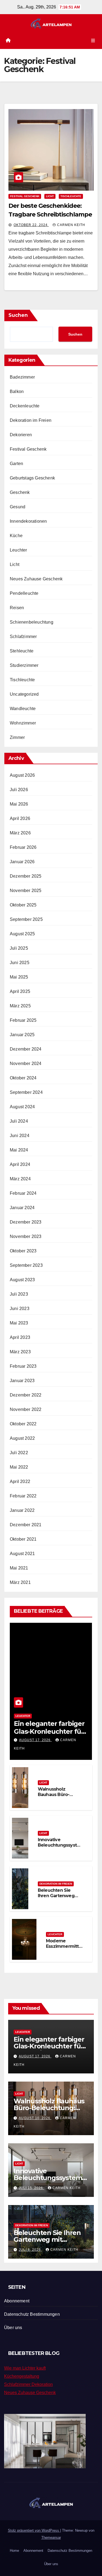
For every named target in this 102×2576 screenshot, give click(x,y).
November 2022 (26, 1409)
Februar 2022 (23, 1496)
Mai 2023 (19, 1323)
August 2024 (22, 1107)
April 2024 (20, 1164)
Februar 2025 (23, 1020)
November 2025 (26, 891)
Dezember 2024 (26, 1049)
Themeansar (51, 2538)
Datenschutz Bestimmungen (32, 2314)
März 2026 (20, 833)
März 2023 (20, 1352)
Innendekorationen (28, 521)
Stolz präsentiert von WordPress (34, 2530)
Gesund (18, 507)
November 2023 (26, 1236)
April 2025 (20, 991)
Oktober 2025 (23, 905)
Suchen (18, 315)
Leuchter (18, 550)
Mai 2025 (19, 977)
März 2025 (20, 1006)
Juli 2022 (19, 1453)
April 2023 (20, 1337)
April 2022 (20, 1481)
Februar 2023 (23, 1366)
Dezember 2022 (26, 1395)
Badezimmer (22, 377)
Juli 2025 (19, 948)
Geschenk (20, 492)
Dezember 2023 (26, 1222)
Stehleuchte (22, 651)
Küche (16, 536)
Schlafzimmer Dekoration (28, 2384)
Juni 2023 (20, 1309)
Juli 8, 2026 (30, 2250)
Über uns (13, 2328)
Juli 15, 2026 (31, 2188)
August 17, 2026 (35, 1740)
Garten (16, 464)
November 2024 (26, 1063)
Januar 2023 (22, 1381)
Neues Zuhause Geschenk (36, 579)
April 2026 (20, 818)
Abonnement (17, 2301)
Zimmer (17, 737)
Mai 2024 (19, 1150)
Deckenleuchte (25, 406)
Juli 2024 (19, 1121)
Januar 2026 (22, 862)
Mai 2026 (19, 804)
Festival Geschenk (25, 196)
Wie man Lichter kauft (25, 2368)
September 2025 (26, 919)
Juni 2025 (20, 963)
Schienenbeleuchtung (32, 622)
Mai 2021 (19, 1568)
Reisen (17, 608)
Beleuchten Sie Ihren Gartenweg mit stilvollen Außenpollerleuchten (48, 2243)
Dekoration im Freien (31, 420)
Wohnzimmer (23, 723)
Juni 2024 (20, 1136)
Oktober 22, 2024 (31, 225)
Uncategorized (24, 694)
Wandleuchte (23, 709)
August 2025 (22, 934)
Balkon (17, 391)
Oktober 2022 (23, 1424)
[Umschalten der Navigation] (93, 41)
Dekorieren (21, 435)
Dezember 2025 (26, 876)
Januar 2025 (22, 1035)
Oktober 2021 (23, 1539)
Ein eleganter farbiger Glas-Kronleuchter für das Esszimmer (49, 1731)
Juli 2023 (19, 1294)
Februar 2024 (23, 1193)
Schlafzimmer (23, 637)
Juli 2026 (19, 790)
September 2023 (26, 1265)
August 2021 (22, 1554)
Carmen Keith (71, 225)
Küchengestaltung (22, 2376)
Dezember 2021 (26, 1525)
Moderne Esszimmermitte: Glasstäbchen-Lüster (64, 1949)
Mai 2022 (19, 1467)
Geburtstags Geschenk (32, 478)
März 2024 (20, 1179)
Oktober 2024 (23, 1078)
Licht (50, 196)
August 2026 (22, 775)
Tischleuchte (71, 196)
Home (14, 2551)
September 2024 (26, 1092)
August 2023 (22, 1280)
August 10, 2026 (35, 2118)
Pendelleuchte (24, 593)
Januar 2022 (22, 1510)
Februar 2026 (23, 847)
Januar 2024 (22, 1208)
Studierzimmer (24, 665)
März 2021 (20, 1582)
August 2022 (22, 1438)
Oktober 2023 (23, 1251)
